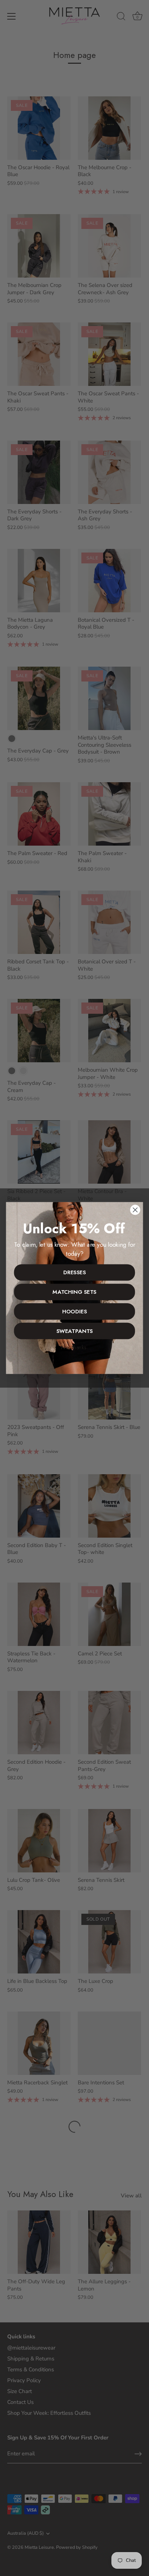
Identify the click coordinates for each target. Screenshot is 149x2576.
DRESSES (74, 1272)
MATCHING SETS (74, 1292)
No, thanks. (74, 1347)
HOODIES (74, 1312)
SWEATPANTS (75, 1331)
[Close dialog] (135, 1210)
